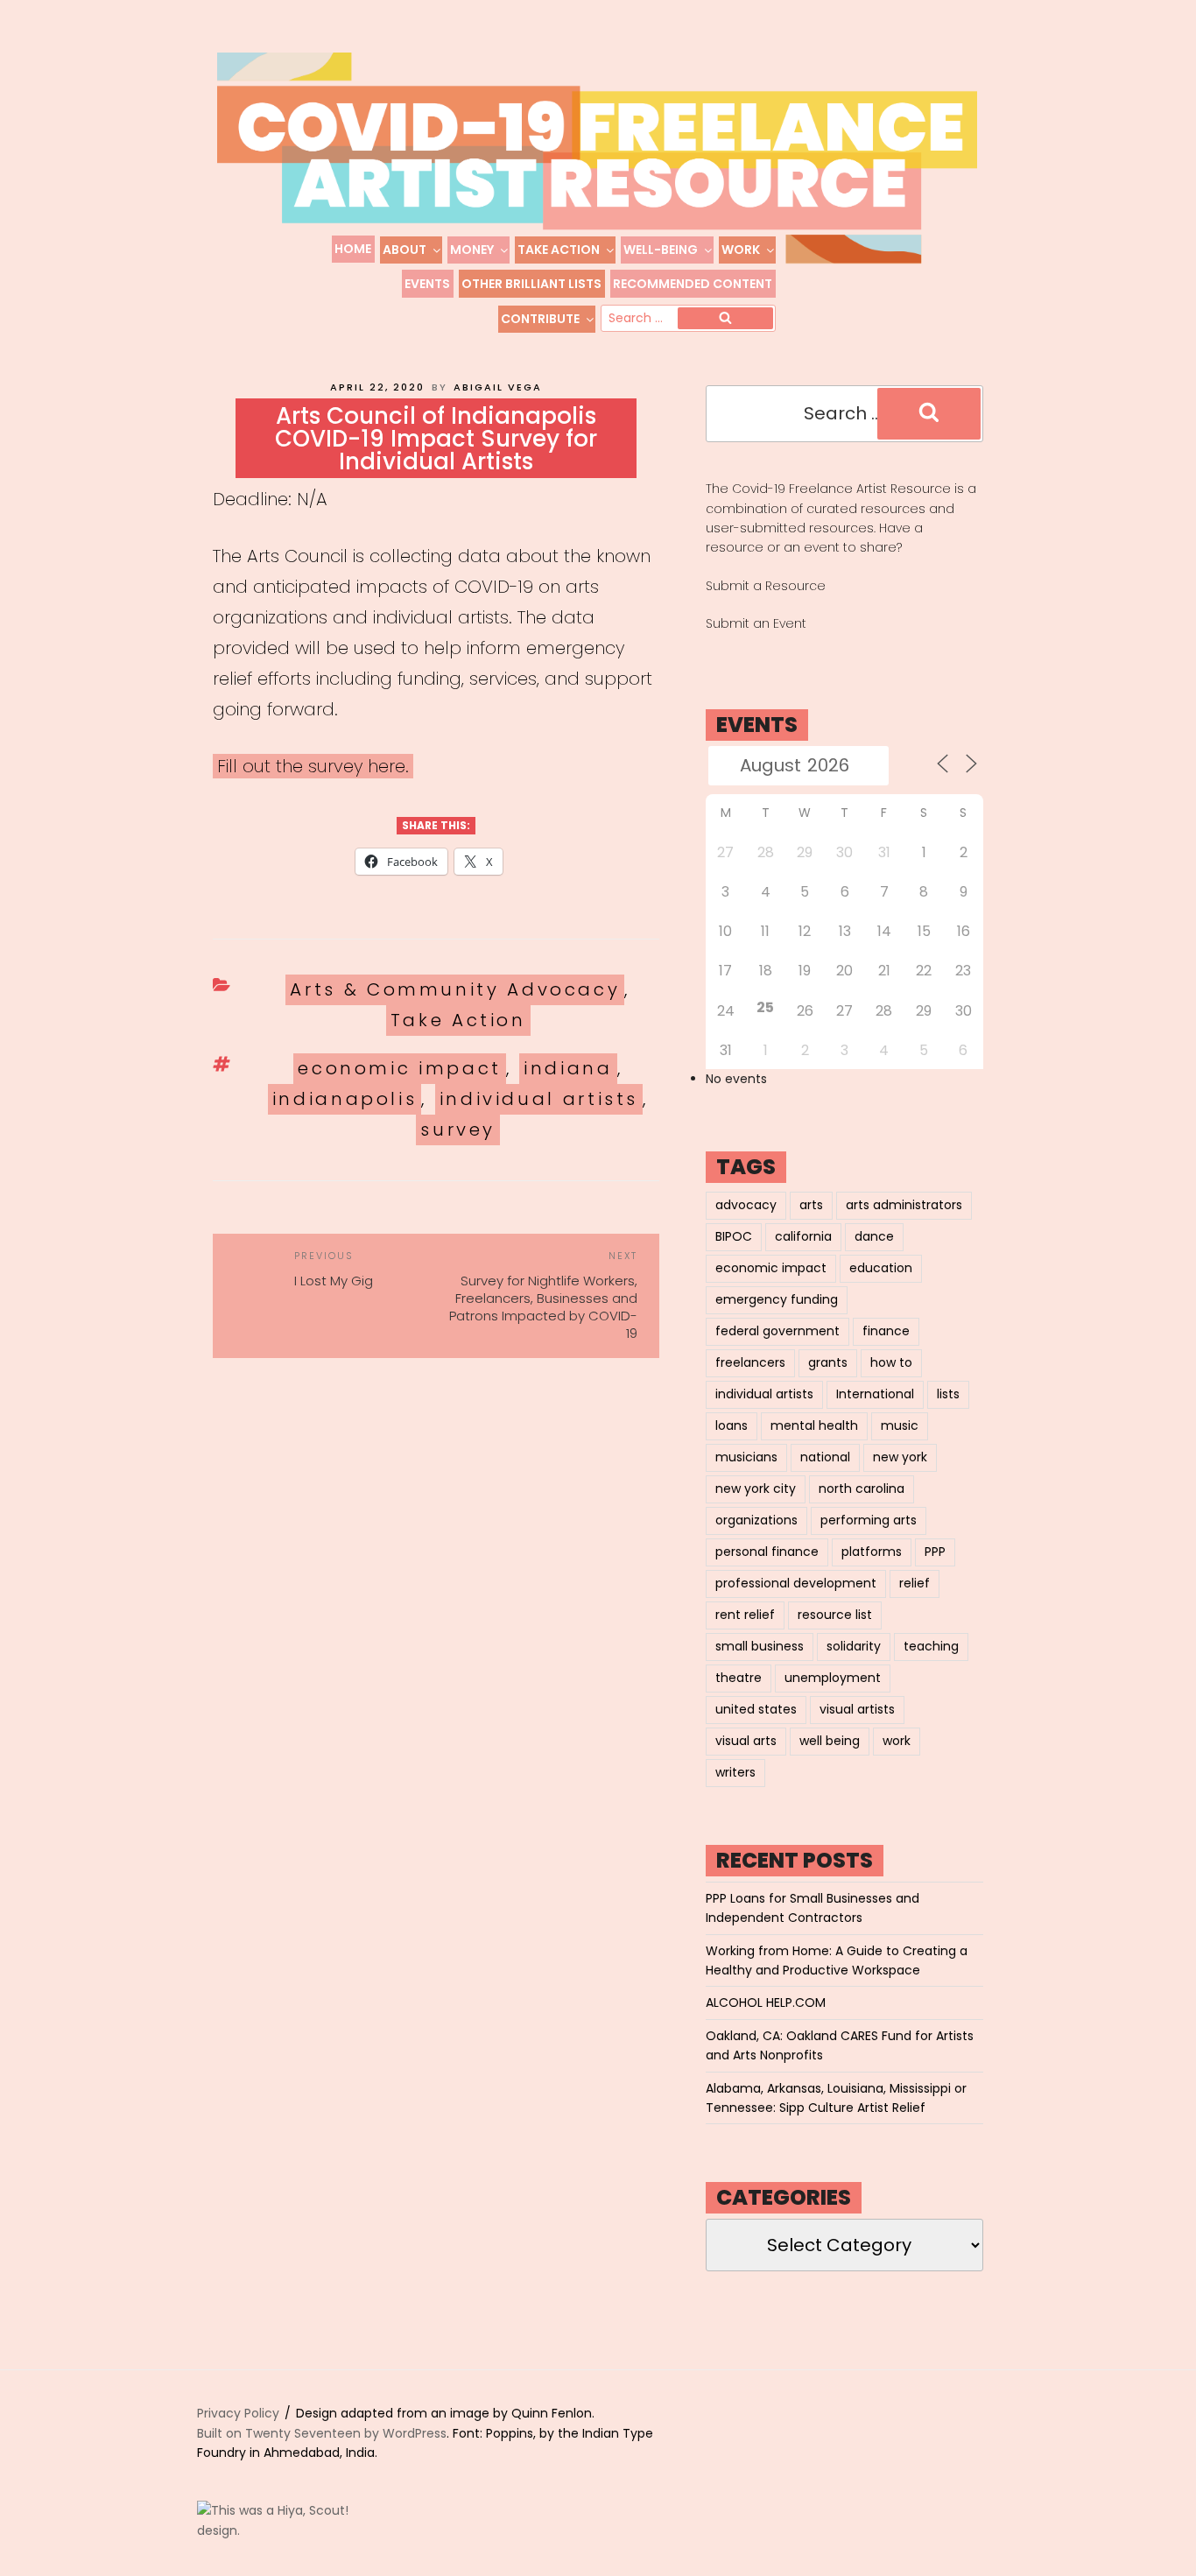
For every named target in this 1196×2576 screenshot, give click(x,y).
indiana (568, 1068)
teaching (931, 1646)
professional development (796, 1583)
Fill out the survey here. (313, 766)
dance (874, 1236)
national (825, 1457)
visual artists (857, 1709)
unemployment (833, 1678)
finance (886, 1331)
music (900, 1425)
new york (900, 1457)
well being (830, 1741)
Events (427, 284)
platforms (872, 1552)
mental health (814, 1425)
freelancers (750, 1362)
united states (756, 1709)
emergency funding (777, 1299)
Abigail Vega (498, 387)
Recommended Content (693, 284)
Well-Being (661, 250)
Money (472, 250)
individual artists (539, 1099)
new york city (756, 1489)
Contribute (540, 319)
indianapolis (345, 1099)
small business (760, 1646)
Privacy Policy (238, 2413)
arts (811, 1205)
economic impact (400, 1068)
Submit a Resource (766, 586)
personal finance (767, 1552)
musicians (746, 1457)
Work (741, 250)
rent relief (745, 1615)
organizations (756, 1520)
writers (735, 1772)
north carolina (862, 1489)
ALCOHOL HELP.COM (766, 2002)
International (875, 1394)
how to (891, 1362)
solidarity (854, 1646)
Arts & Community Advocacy (455, 989)
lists (948, 1394)
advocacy (746, 1205)
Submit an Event (756, 623)
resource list (835, 1615)
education (881, 1268)
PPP (935, 1552)
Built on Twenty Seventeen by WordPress (322, 2433)
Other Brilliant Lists (531, 284)
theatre (739, 1678)
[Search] (725, 319)
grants (828, 1362)
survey (458, 1130)
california (803, 1236)
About (405, 250)
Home (353, 249)
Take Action (559, 250)
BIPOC (734, 1236)
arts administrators (904, 1205)
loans (732, 1425)
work (897, 1741)
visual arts (746, 1741)
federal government (777, 1331)
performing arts (869, 1520)
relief (915, 1583)
